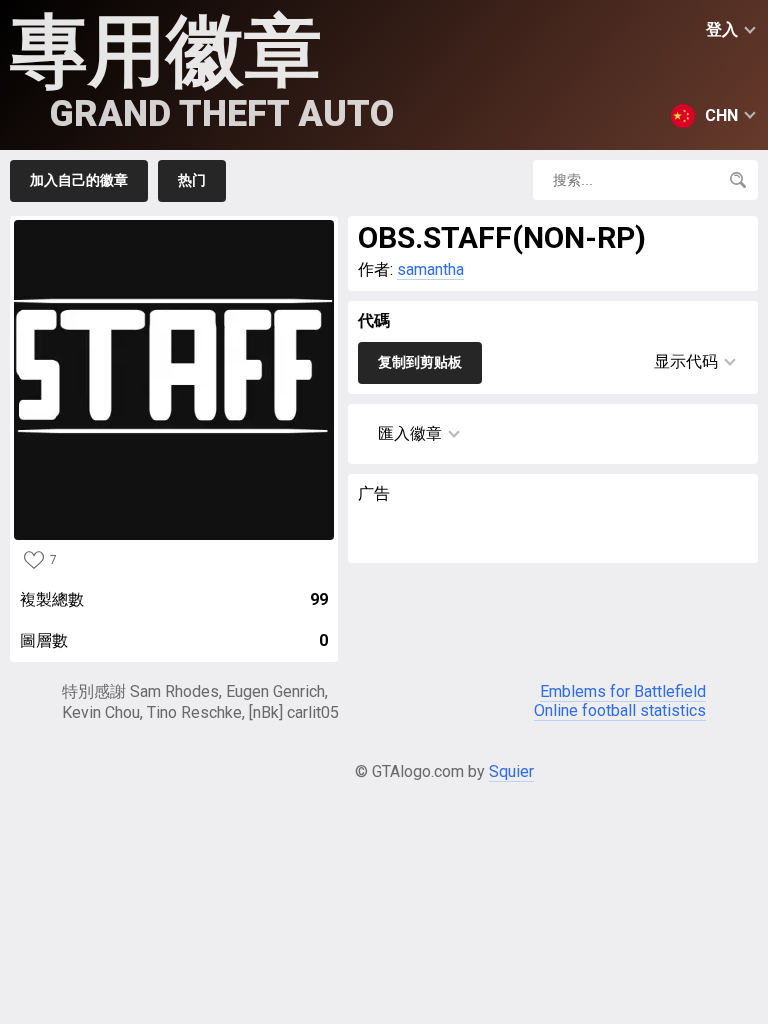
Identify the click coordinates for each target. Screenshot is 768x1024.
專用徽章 (202, 70)
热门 (192, 180)
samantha (430, 269)
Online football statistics (620, 710)
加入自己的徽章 (79, 180)
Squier (511, 771)
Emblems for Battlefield (623, 691)
